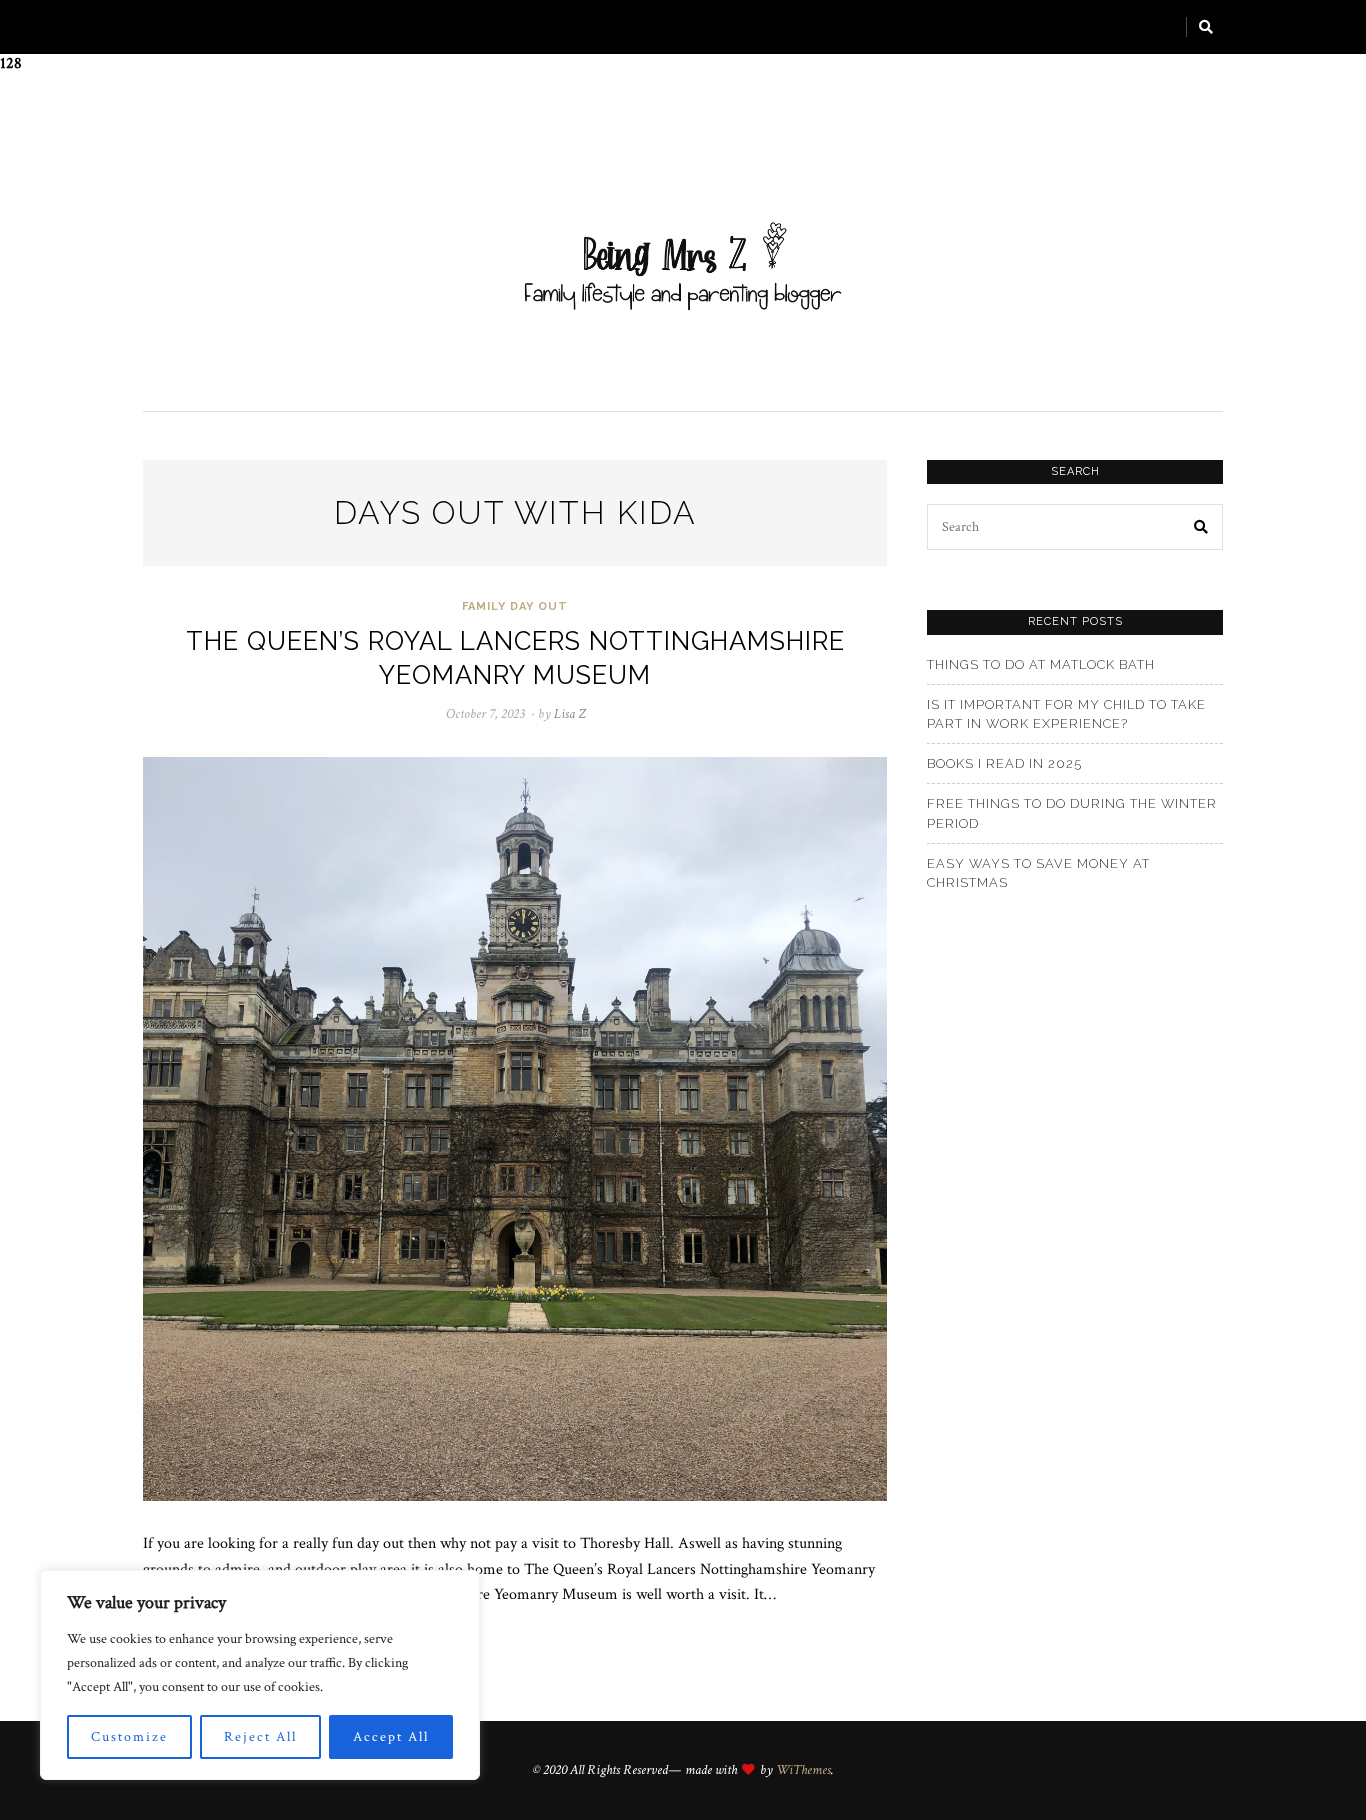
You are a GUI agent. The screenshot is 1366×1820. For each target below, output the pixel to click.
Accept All (391, 1737)
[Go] (1207, 27)
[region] (260, 1675)
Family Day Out (515, 606)
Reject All (260, 1737)
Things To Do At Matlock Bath (1041, 664)
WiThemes (803, 1770)
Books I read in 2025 (1004, 763)
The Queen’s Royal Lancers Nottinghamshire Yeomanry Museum (515, 657)
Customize (129, 1737)
